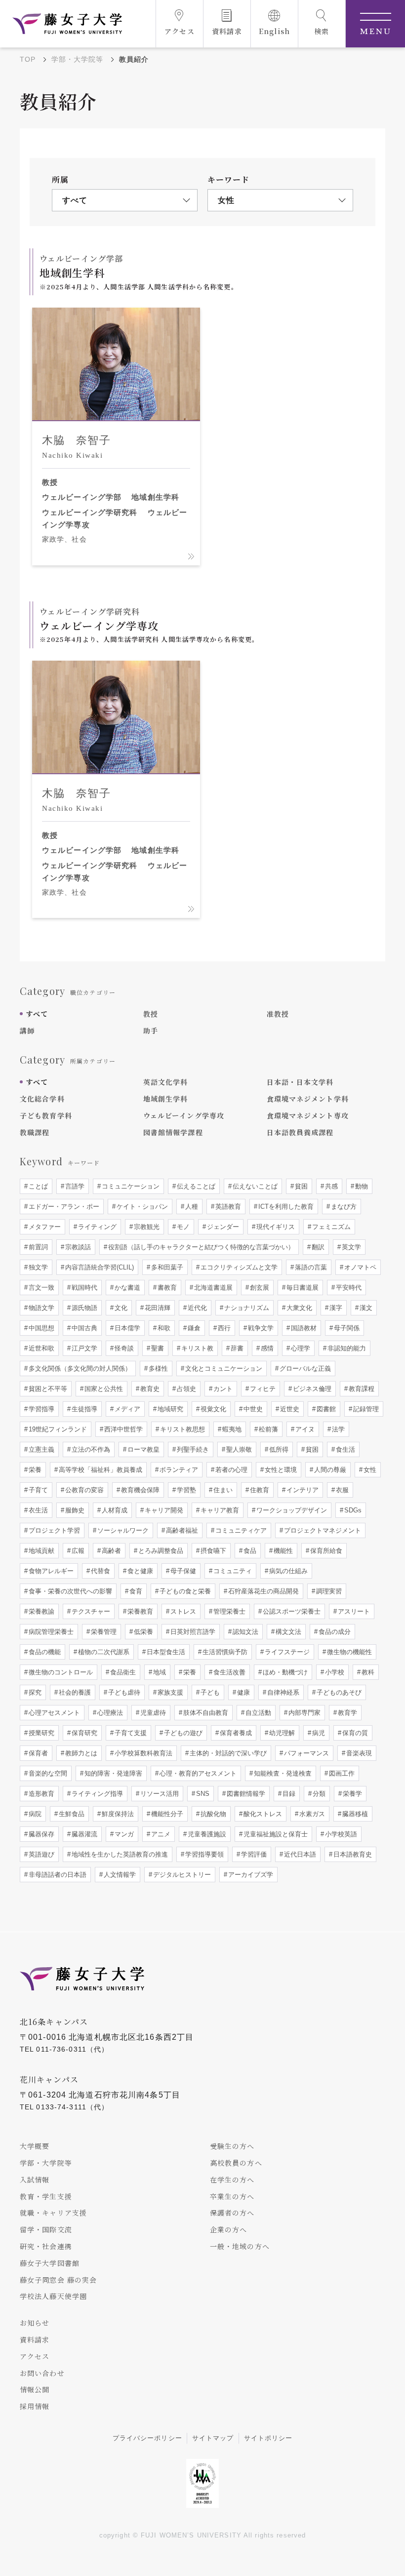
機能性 (282, 1551)
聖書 (157, 1348)
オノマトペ (359, 1267)
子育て (37, 1490)
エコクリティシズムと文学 (238, 1267)
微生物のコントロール (60, 1672)
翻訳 (317, 1247)
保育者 (37, 1753)
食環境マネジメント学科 (308, 1099)
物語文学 (40, 1308)
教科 (367, 1672)
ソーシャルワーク (122, 1530)
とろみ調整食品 (160, 1551)
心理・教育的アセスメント (197, 1773)
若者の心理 (230, 1470)
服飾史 (74, 1510)
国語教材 (303, 1328)
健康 (243, 1692)
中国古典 (83, 1328)
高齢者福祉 (181, 1530)
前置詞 (37, 1247)
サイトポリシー (268, 2438)
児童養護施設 (206, 1834)
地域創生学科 (166, 1099)
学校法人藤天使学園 (53, 2296)
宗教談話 (77, 1247)
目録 (288, 1794)
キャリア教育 (219, 1510)
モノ (182, 1227)
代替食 (100, 1571)
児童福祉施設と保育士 (275, 1834)
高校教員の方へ (236, 2163)
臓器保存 (40, 1834)
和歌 (163, 1328)
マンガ (123, 1834)
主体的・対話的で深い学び (227, 1753)
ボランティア (178, 1470)
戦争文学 (260, 1328)
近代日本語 (299, 1854)
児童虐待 (152, 1713)
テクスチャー (90, 1611)
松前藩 (267, 1429)
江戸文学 (83, 1348)
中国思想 (40, 1328)
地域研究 (169, 1409)
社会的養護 (74, 1692)
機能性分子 (166, 1814)
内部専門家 (304, 1713)
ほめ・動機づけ (284, 1672)
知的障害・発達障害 (112, 1773)
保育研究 (83, 1733)
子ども (209, 1692)
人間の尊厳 (329, 1470)
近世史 (289, 1409)
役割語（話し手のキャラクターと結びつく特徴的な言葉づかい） (200, 1247)
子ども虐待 (123, 1692)
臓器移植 (354, 1814)
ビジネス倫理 (311, 1389)
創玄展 (259, 1288)
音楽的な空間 (47, 1773)
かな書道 (126, 1288)
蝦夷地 (231, 1429)
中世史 (252, 1409)
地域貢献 (40, 1551)
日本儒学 (126, 1328)
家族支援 (169, 1692)
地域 (159, 1672)
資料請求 (35, 2339)
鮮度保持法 (117, 1814)
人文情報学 (119, 1875)
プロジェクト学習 (53, 1530)
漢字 (335, 1308)
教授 (151, 1014)
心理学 (300, 1348)
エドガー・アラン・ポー (63, 1207)
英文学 (350, 1247)
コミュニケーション (130, 1186)
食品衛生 (122, 1672)
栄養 (34, 1470)
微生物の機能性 (348, 1652)
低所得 (278, 1449)
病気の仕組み (287, 1571)
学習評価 (253, 1854)
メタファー (44, 1227)
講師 (27, 1030)
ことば (37, 1186)
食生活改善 (228, 1672)
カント (222, 1389)
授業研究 (40, 1733)
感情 (266, 1348)
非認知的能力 (346, 1348)
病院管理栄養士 (50, 1632)
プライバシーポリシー (147, 2438)
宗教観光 (146, 1227)
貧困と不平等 (47, 1389)
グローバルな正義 (304, 1368)
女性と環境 (280, 1470)
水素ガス (311, 1814)
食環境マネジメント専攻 (308, 1115)
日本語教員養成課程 (300, 1132)
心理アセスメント (53, 1713)
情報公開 (35, 2389)
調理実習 (328, 1591)
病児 (318, 1733)
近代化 (196, 1308)
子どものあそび (338, 1692)
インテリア (302, 1490)
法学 (337, 1429)
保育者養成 (235, 1733)
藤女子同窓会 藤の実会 (58, 2280)
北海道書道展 (212, 1288)
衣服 (341, 1490)
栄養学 (351, 1794)
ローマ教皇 (142, 1449)
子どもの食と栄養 (184, 1591)
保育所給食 (325, 1551)
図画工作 (341, 1773)
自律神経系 (282, 1692)
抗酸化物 (212, 1814)
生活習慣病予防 (224, 1652)
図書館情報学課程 (173, 1132)
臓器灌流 (83, 1834)
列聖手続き (192, 1449)
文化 (120, 1308)
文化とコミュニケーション (223, 1368)
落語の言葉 (310, 1267)
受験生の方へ (232, 2146)
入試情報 (35, 2180)
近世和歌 (40, 1348)
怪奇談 (123, 1348)
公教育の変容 (83, 1490)
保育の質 (354, 1733)
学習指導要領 (203, 1854)
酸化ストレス (262, 1814)
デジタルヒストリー (181, 1875)
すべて (37, 1014)
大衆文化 (298, 1308)
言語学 (74, 1186)
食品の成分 (334, 1632)
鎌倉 (193, 1328)
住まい (222, 1490)
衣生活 (37, 1510)
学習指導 (40, 1409)
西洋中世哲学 (122, 1429)
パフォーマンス (305, 1753)
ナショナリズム (246, 1308)
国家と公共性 (103, 1389)
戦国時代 (83, 1288)
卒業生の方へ (232, 2196)
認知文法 (244, 1632)
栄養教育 (139, 1611)
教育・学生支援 (46, 2196)
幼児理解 (281, 1733)
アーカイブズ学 (250, 1875)
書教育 (166, 1288)
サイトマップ (213, 2438)
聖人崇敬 (238, 1449)
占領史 (185, 1389)
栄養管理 (103, 1632)
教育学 (346, 1713)
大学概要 (35, 2146)
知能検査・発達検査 (282, 1773)
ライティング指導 (96, 1794)
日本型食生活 (165, 1652)
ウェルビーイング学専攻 (184, 1115)
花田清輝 (157, 1308)
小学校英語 (340, 1834)
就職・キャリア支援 (53, 2213)
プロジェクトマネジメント (322, 1530)
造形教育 (40, 1794)
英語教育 (227, 1207)
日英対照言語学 (192, 1632)
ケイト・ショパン (141, 1207)
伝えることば (195, 1186)
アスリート (353, 1611)
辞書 (236, 1348)
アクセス (35, 2356)
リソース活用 (159, 1794)
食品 (249, 1551)
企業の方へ (229, 2229)
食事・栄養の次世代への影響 (69, 1591)
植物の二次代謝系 (103, 1652)
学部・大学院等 (78, 59)
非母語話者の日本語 (57, 1875)
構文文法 (287, 1632)
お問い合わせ (42, 2373)
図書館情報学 (245, 1794)
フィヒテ (262, 1389)
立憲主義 (40, 1449)
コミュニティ (232, 1571)
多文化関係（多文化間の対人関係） (79, 1368)
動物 (361, 1186)
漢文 (365, 1308)
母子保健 (182, 1571)
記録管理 (365, 1409)
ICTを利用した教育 (285, 1207)
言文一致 (40, 1288)
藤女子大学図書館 (50, 2263)
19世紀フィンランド (57, 1429)
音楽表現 (358, 1753)
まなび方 (343, 1207)
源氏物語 (83, 1308)
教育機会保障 (139, 1490)
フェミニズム (330, 1227)
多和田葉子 (166, 1267)
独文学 (37, 1267)
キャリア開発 (163, 1510)
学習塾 (185, 1490)
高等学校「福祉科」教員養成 (100, 1470)
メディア (126, 1409)
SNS (202, 1794)
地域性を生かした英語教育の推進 (119, 1854)
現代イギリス (275, 1227)
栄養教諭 (40, 1611)
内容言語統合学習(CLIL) (99, 1267)
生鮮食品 (71, 1814)
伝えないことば (254, 1186)
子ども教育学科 (46, 1115)
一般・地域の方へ (240, 2246)
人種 (191, 1207)
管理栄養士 (228, 1611)
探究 (34, 1692)
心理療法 (109, 1713)
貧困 (300, 1186)
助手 (151, 1030)
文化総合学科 (42, 1099)
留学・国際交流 (46, 2229)
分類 (318, 1794)
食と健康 (139, 1571)
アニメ (160, 1834)
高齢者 (110, 1551)
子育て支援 (130, 1733)
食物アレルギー (50, 1571)
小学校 (334, 1672)
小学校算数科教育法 (142, 1753)
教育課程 (361, 1389)
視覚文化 (212, 1409)
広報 (77, 1551)
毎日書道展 (302, 1288)
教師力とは (80, 1753)
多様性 (157, 1368)
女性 (369, 1470)
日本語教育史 (352, 1854)
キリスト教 (196, 1348)
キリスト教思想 (182, 1429)
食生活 (344, 1449)
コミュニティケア (240, 1530)
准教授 (278, 1014)
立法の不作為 (90, 1449)
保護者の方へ (232, 2213)
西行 (223, 1328)
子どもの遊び (182, 1733)
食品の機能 (44, 1652)
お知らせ (35, 2323)
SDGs (352, 1510)
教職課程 (35, 1132)
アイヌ (304, 1429)
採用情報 (35, 2406)
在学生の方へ (232, 2180)
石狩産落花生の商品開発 (263, 1591)
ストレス (182, 1611)
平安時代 (348, 1288)
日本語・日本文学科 (300, 1082)
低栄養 (142, 1632)
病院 (34, 1814)
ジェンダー (222, 1227)
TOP (28, 59)
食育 (135, 1591)
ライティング (96, 1227)
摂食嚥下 (212, 1551)
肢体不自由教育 (205, 1713)
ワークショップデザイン (291, 1510)
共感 (330, 1186)
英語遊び (40, 1854)
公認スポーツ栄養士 (291, 1611)
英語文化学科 (166, 1082)
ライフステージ (286, 1652)
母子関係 (346, 1328)
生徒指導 (83, 1409)
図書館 (325, 1409)
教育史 (149, 1389)
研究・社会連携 (46, 2246)
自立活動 (257, 1713)
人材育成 (114, 1510)
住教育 (259, 1490)
